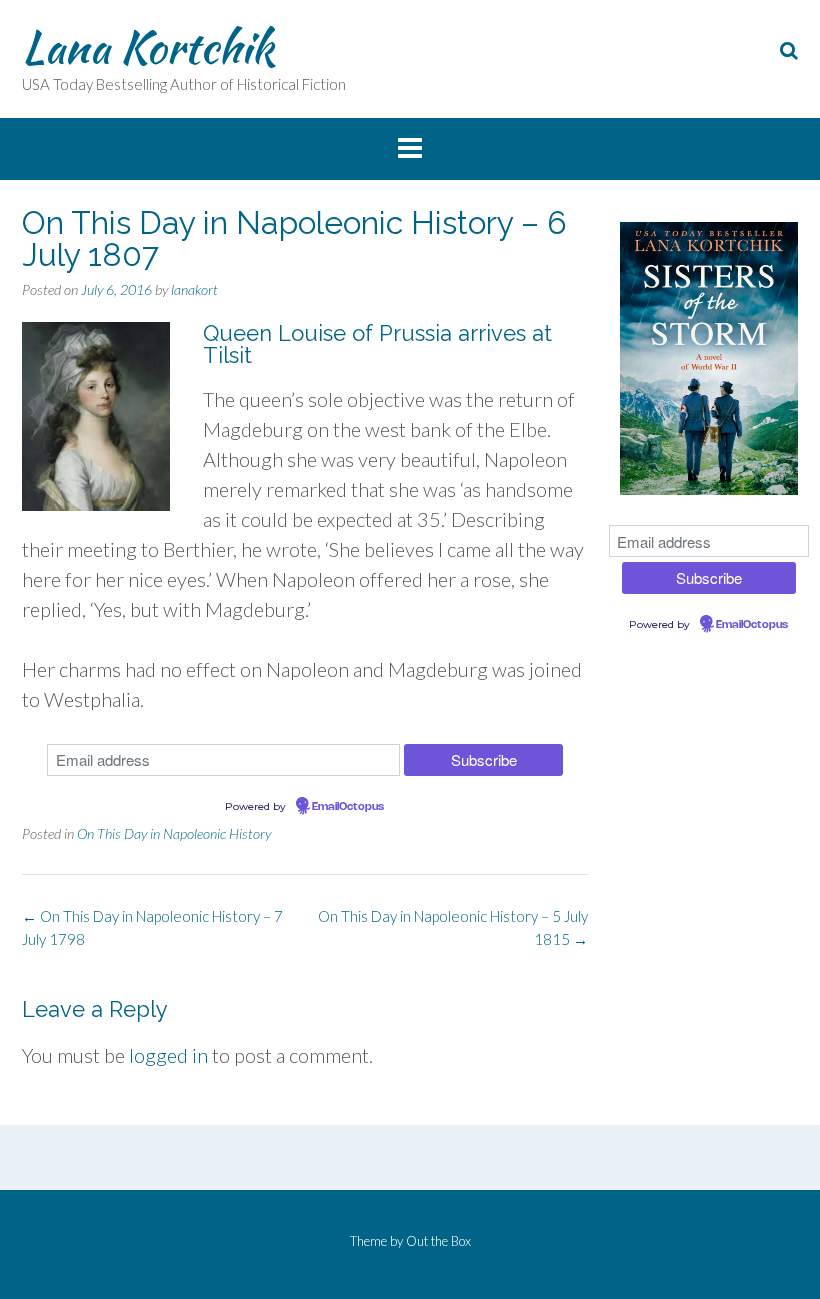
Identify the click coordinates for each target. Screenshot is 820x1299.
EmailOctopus (348, 807)
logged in (168, 1055)
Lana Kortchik (148, 47)
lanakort (194, 289)
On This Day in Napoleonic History (174, 833)
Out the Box (438, 1241)
